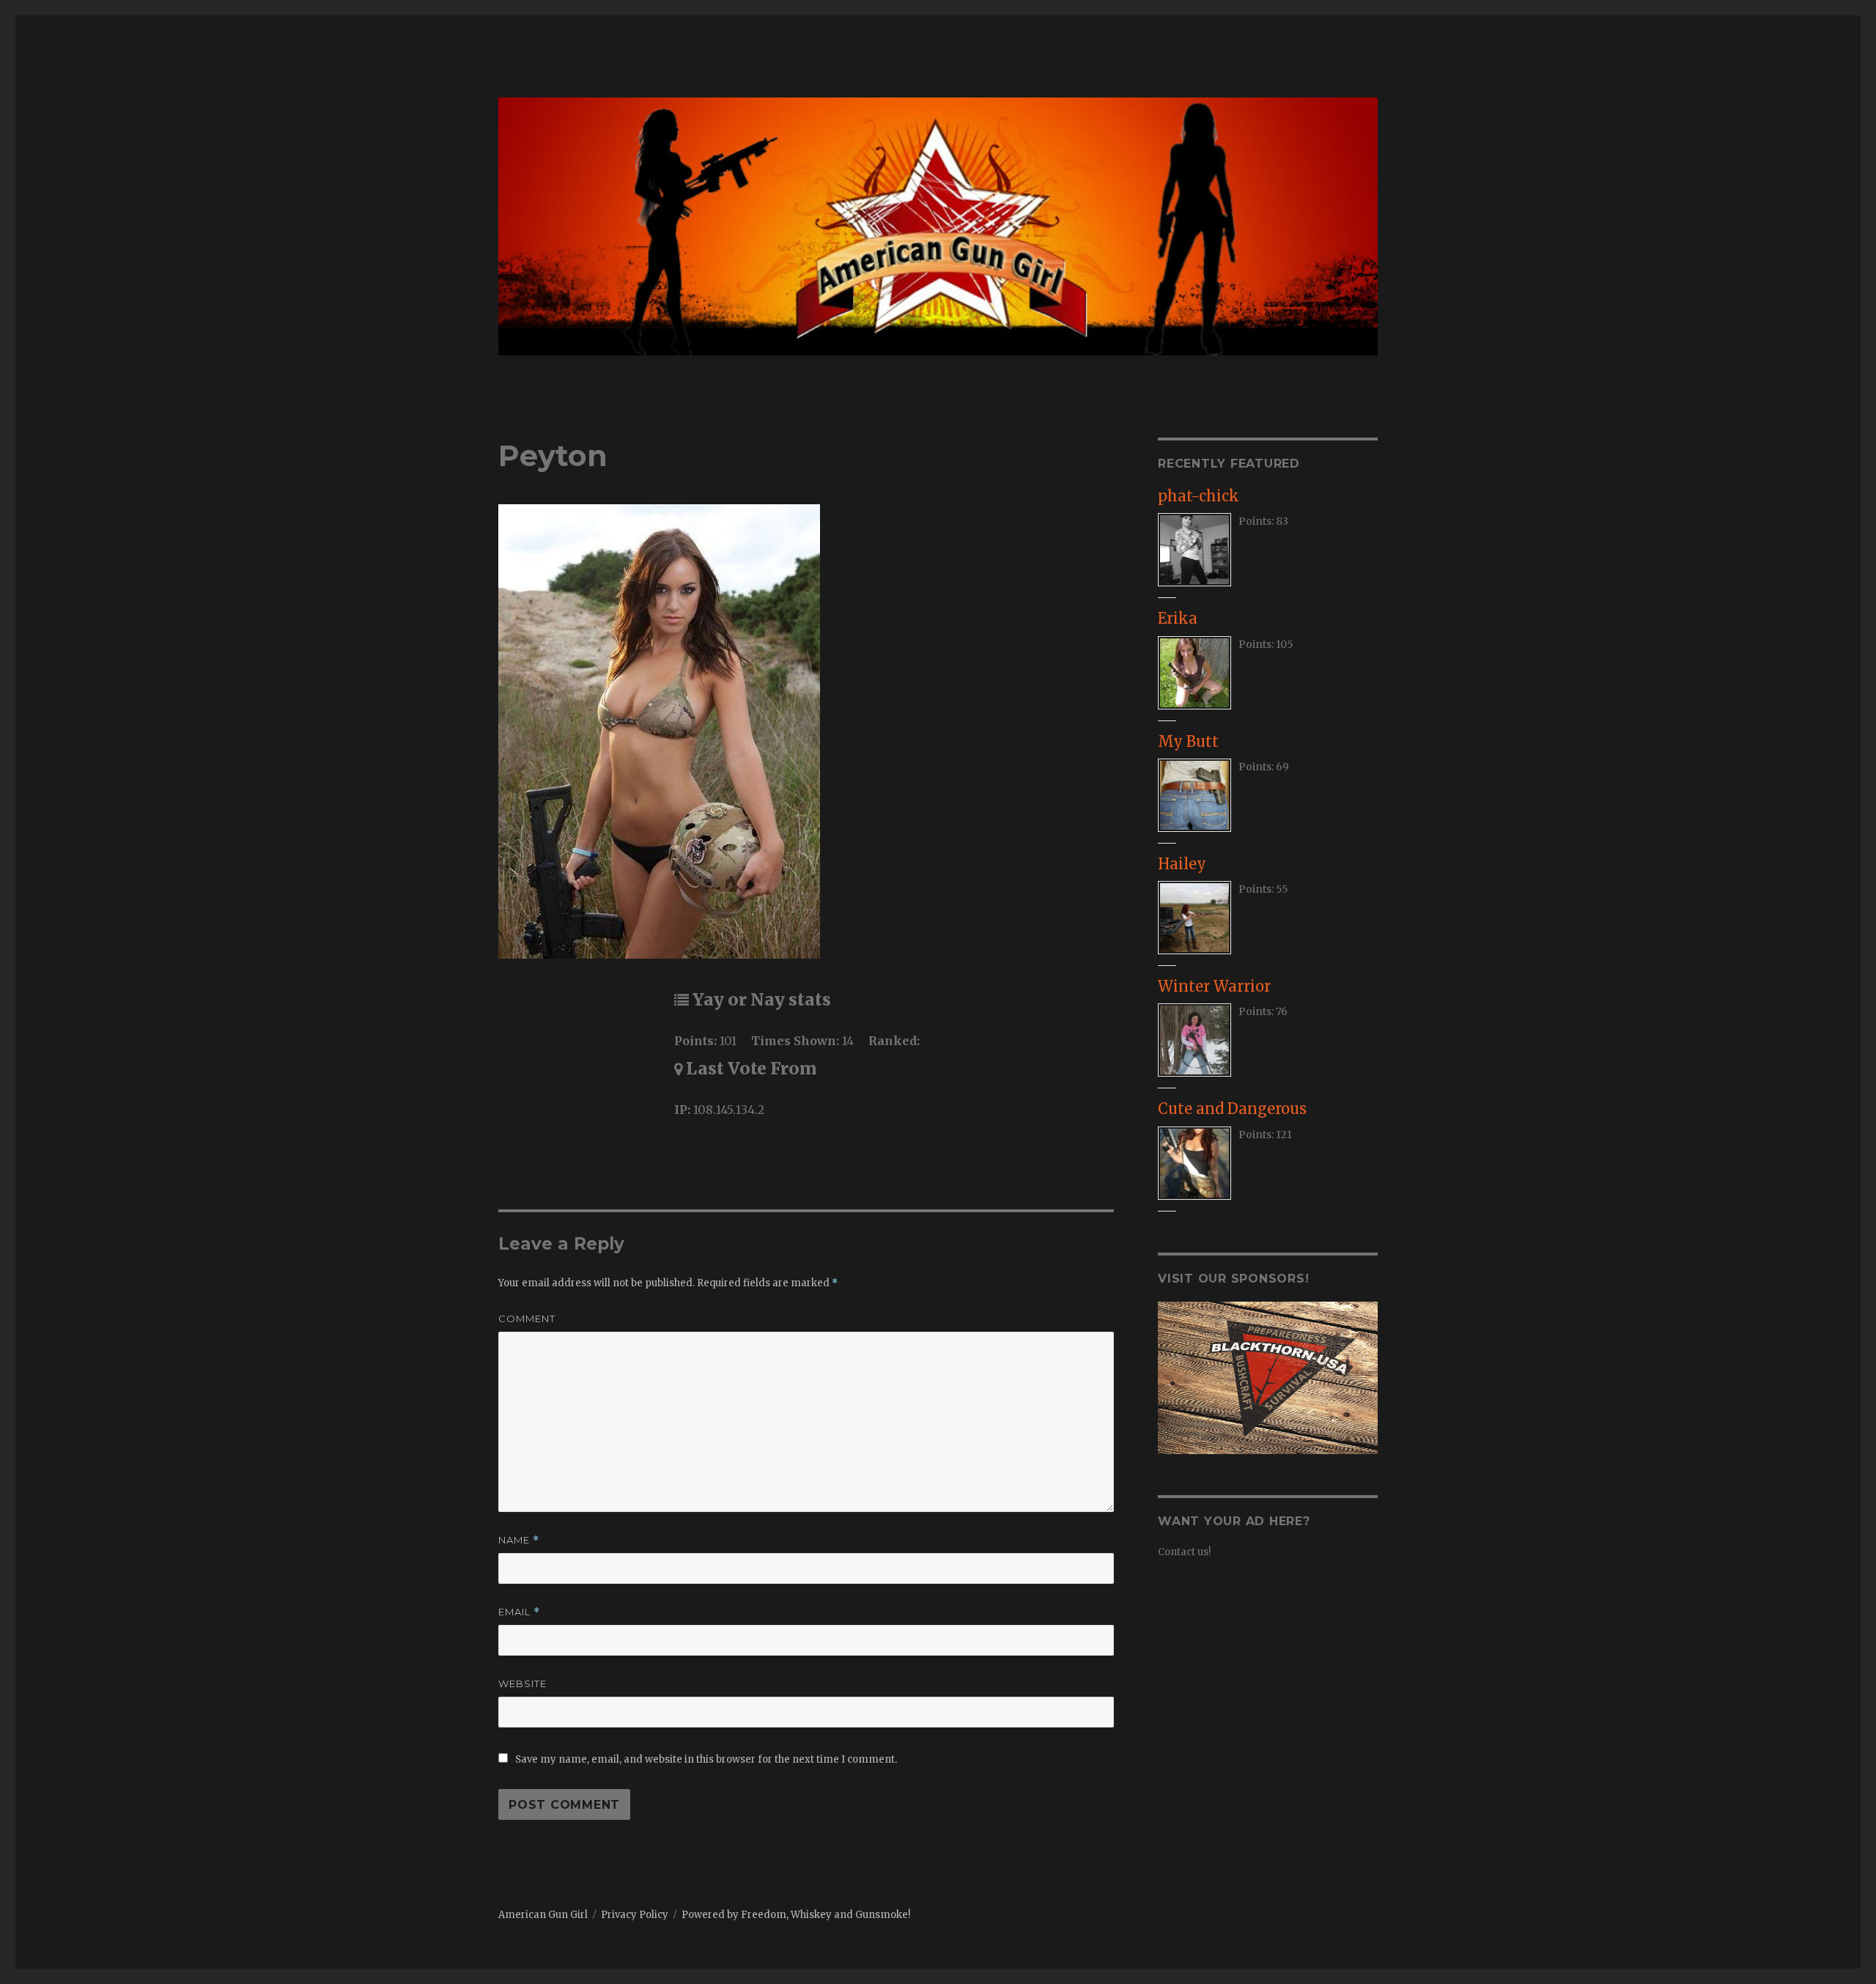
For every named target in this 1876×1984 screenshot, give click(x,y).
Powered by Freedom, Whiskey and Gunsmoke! (796, 1915)
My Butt (1188, 741)
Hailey (1182, 864)
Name (519, 1540)
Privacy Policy (635, 1915)
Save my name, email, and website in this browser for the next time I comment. (706, 1759)
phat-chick (1199, 496)
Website (522, 1684)
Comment (527, 1319)
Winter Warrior (1214, 986)
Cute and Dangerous (1232, 1109)
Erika (1178, 618)
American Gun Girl (543, 1915)
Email (519, 1612)
